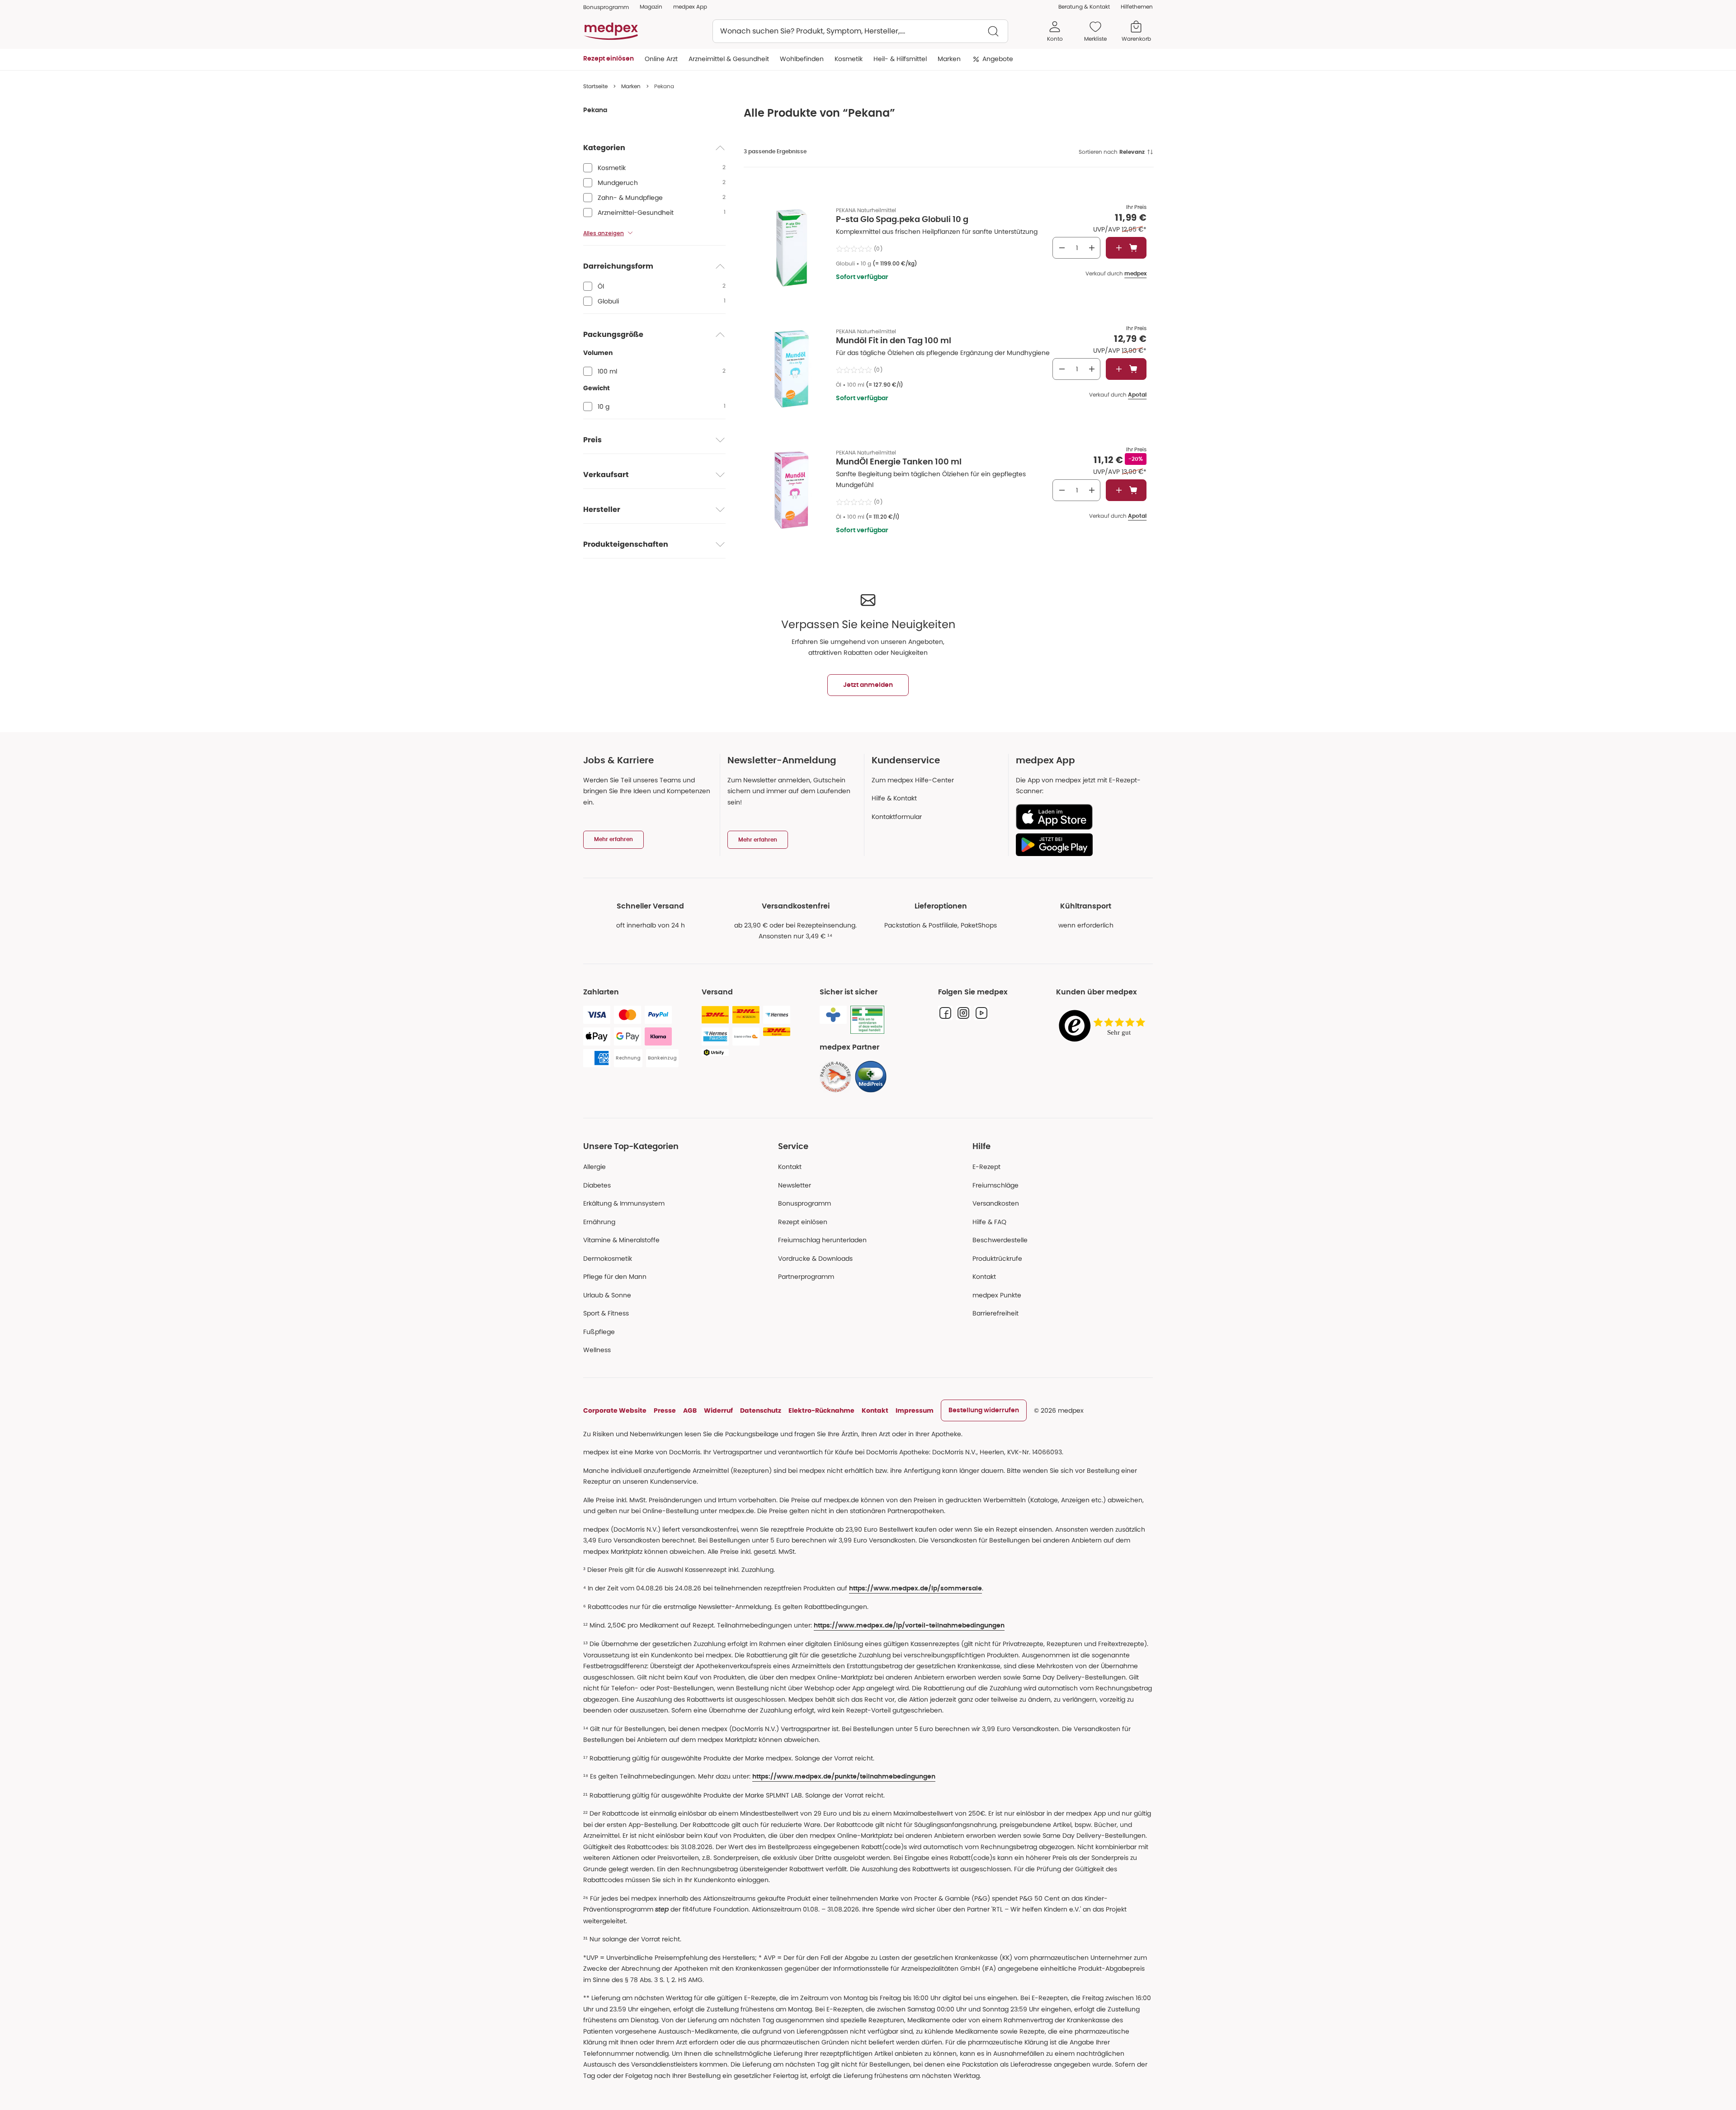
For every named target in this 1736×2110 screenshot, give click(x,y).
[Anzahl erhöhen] (1092, 248)
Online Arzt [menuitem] (661, 59)
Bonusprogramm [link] (606, 7)
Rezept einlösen (803, 1222)
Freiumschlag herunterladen (822, 1240)
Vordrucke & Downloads (815, 1258)
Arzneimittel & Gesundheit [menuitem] (729, 59)
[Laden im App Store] (1081, 817)
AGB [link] (690, 1410)
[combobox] (860, 31)
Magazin (651, 7)
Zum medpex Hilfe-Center (913, 780)
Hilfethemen (1137, 7)
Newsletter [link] (795, 1185)
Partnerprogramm (806, 1277)
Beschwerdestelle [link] (1000, 1240)
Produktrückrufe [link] (997, 1258)
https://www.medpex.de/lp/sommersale (915, 1589)
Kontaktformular (897, 817)
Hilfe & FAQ (989, 1222)
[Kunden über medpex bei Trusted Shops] (1104, 1026)
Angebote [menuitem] (998, 59)
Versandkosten (996, 1203)
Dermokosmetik (608, 1258)
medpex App (690, 7)
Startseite (595, 86)
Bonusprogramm (804, 1203)
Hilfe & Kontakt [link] (894, 798)
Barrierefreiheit (995, 1313)
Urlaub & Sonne (607, 1295)
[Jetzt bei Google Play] (1081, 845)
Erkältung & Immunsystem (624, 1203)
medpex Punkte (997, 1295)
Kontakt (790, 1167)
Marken (631, 86)
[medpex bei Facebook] (945, 1013)
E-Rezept (986, 1167)
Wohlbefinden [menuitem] (802, 59)
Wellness (597, 1350)
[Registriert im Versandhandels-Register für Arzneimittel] (867, 1020)
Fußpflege (599, 1332)
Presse (665, 1410)
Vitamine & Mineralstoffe (621, 1240)
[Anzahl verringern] (1062, 248)
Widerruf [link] (718, 1410)
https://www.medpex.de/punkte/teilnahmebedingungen (844, 1777)
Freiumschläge (995, 1185)
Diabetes (597, 1185)
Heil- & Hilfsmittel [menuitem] (900, 59)
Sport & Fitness (606, 1313)
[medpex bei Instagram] (963, 1013)
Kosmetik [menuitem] (849, 59)
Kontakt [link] (984, 1277)
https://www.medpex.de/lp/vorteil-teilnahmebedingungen (909, 1626)
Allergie (594, 1167)
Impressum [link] (915, 1410)
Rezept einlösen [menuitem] (609, 59)
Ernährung (599, 1222)
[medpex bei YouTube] (981, 1013)
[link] (835, 1077)
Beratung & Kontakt (1084, 7)
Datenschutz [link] (761, 1410)
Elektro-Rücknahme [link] (821, 1410)
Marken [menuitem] (949, 59)
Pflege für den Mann (615, 1277)
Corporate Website (615, 1410)
